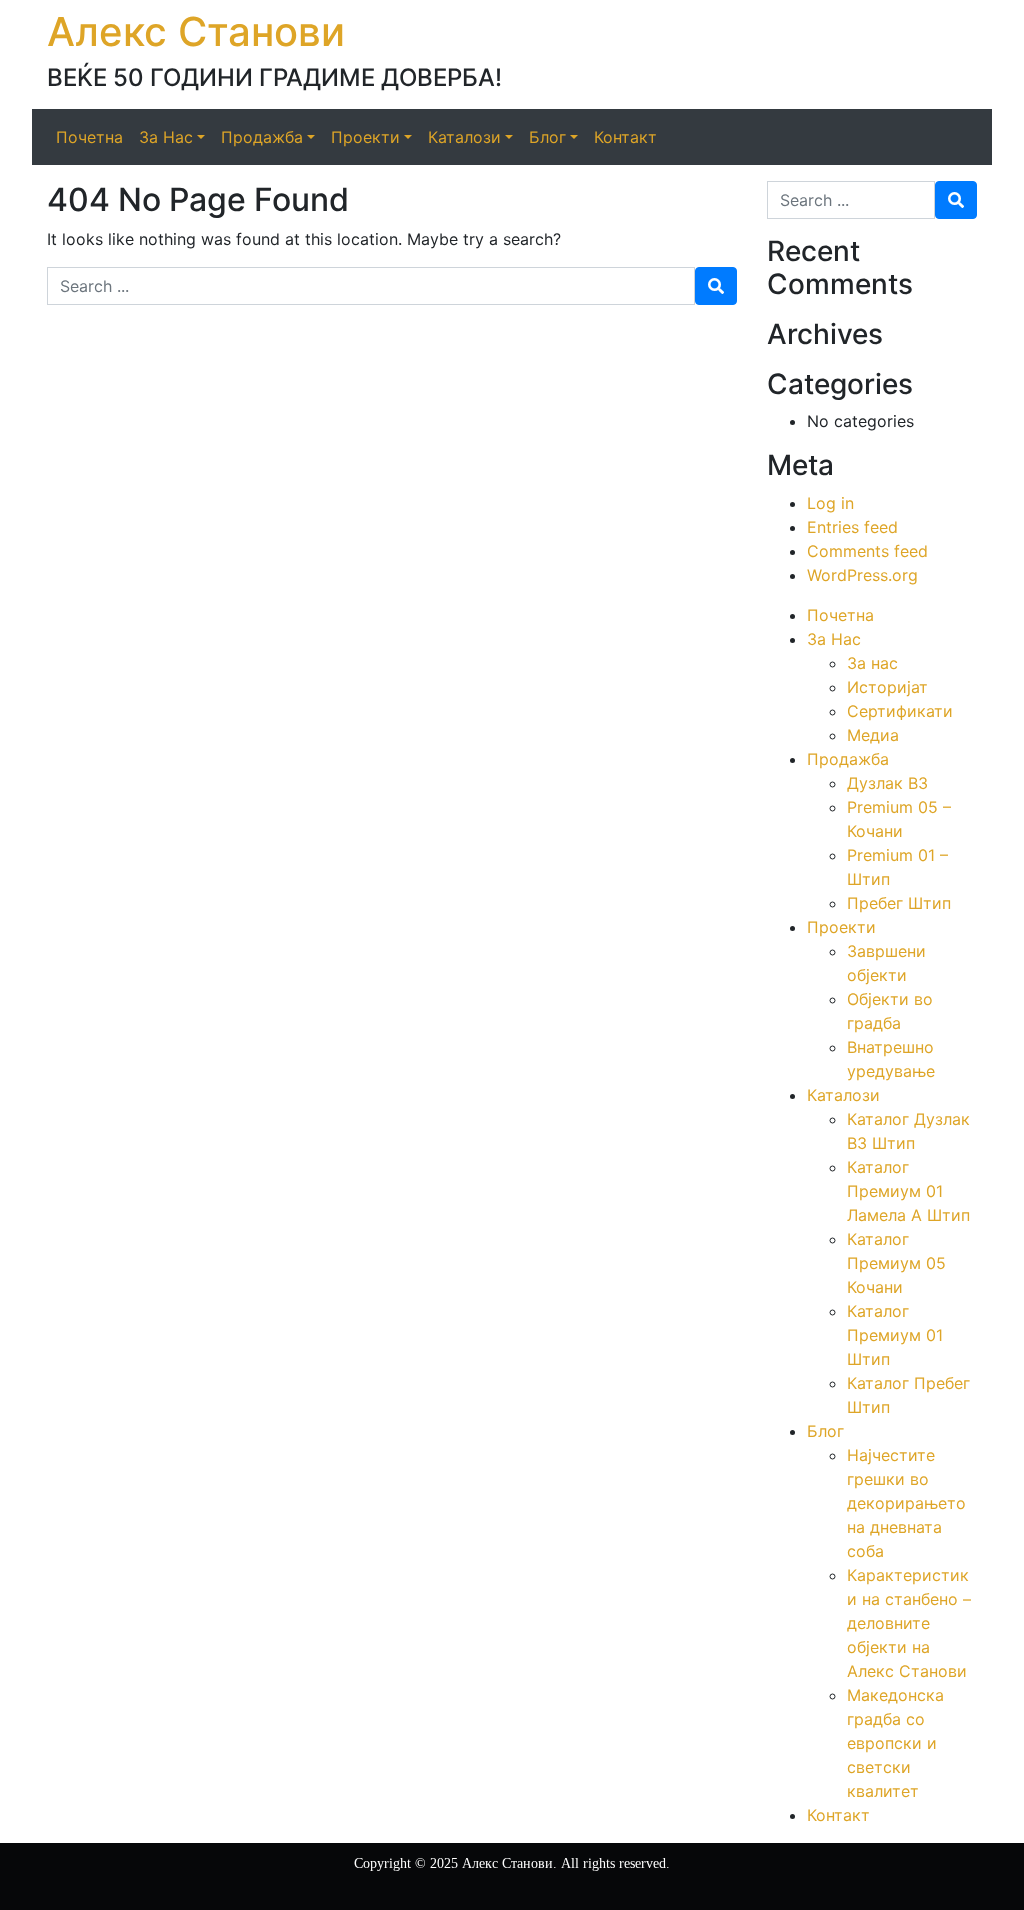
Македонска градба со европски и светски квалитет (895, 1743)
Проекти (841, 927)
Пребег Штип (899, 903)
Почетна (89, 137)
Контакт (625, 137)
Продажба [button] (262, 137)
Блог (825, 1431)
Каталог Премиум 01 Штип (895, 1335)
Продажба (848, 759)
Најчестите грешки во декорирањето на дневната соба (906, 1503)
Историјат (887, 687)
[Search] (716, 286)
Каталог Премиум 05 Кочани (896, 1263)
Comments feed (867, 551)
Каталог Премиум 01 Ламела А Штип (908, 1191)
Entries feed (852, 527)
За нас (872, 663)
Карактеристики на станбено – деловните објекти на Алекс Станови (909, 1623)
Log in (830, 503)
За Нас (834, 639)
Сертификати (900, 711)
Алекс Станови (196, 31)
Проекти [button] (365, 137)
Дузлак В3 (887, 783)
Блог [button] (547, 137)
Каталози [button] (464, 137)
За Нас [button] (166, 137)
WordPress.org (862, 575)
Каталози (843, 1095)
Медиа (873, 735)
